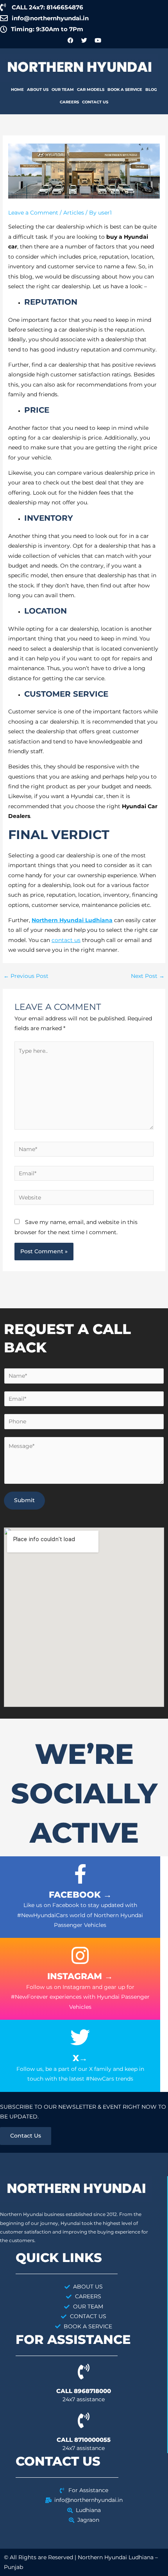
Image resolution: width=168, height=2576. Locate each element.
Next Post (148, 976)
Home (17, 90)
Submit (24, 1500)
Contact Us (95, 102)
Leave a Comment (33, 213)
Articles (74, 213)
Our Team (63, 90)
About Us (38, 90)
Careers (69, 102)
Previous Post (26, 976)
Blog (151, 90)
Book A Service (125, 90)
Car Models (91, 90)
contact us (66, 940)
